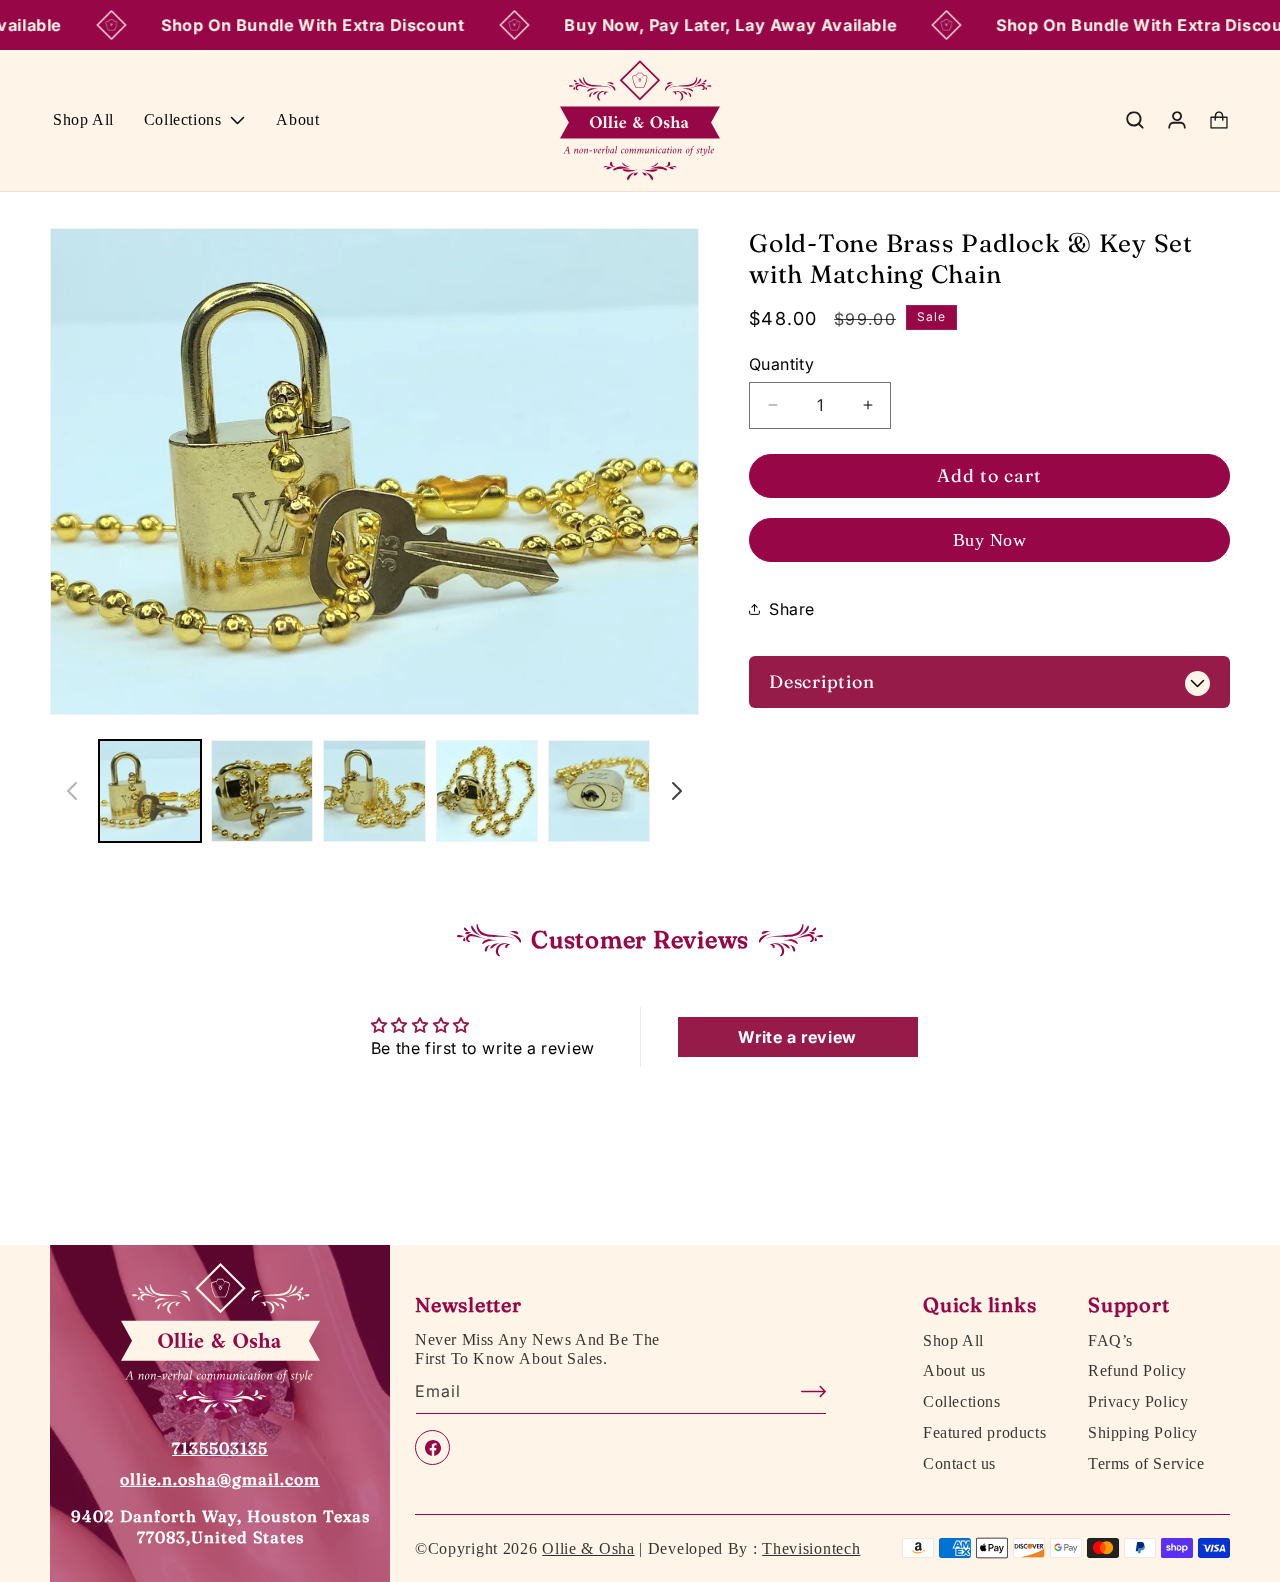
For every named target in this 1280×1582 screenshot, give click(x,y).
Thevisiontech (811, 1548)
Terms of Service (1146, 1464)
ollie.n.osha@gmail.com (220, 1479)
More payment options (989, 540)
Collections (962, 1402)
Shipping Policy (1143, 1433)
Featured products (984, 1433)
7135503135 (220, 1448)
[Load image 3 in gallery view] (374, 791)
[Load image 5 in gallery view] (599, 791)
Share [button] (792, 608)
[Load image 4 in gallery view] (487, 791)
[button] (195, 120)
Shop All (953, 1341)
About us (954, 1372)
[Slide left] (72, 791)
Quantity (781, 364)
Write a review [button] (797, 1037)
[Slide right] (677, 791)
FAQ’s (1110, 1341)
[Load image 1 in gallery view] (150, 791)
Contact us (959, 1464)
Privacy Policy (1138, 1402)
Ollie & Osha (588, 1548)
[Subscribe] (804, 1391)
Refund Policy (1137, 1372)
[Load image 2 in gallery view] (262, 791)
